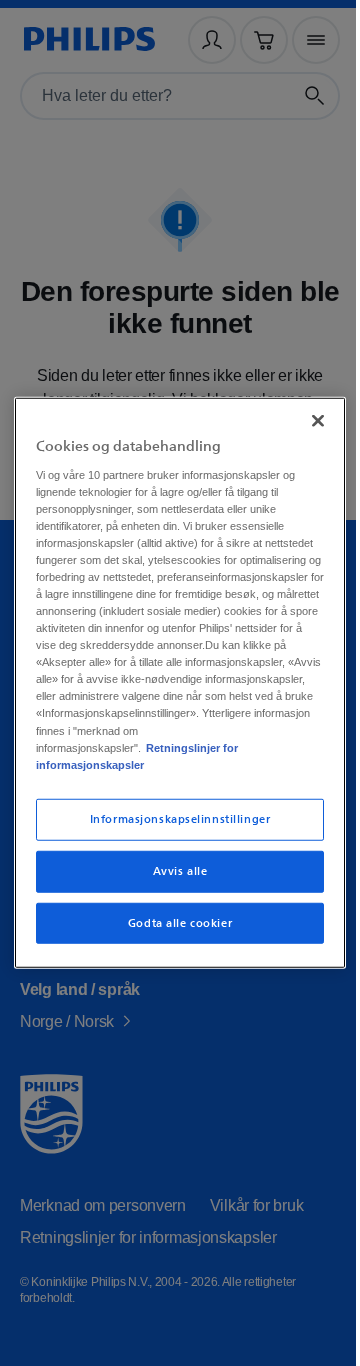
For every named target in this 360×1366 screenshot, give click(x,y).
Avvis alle (172, 887)
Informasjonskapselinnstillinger (172, 836)
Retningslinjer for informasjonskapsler (133, 772)
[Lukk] (308, 404)
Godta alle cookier (172, 939)
